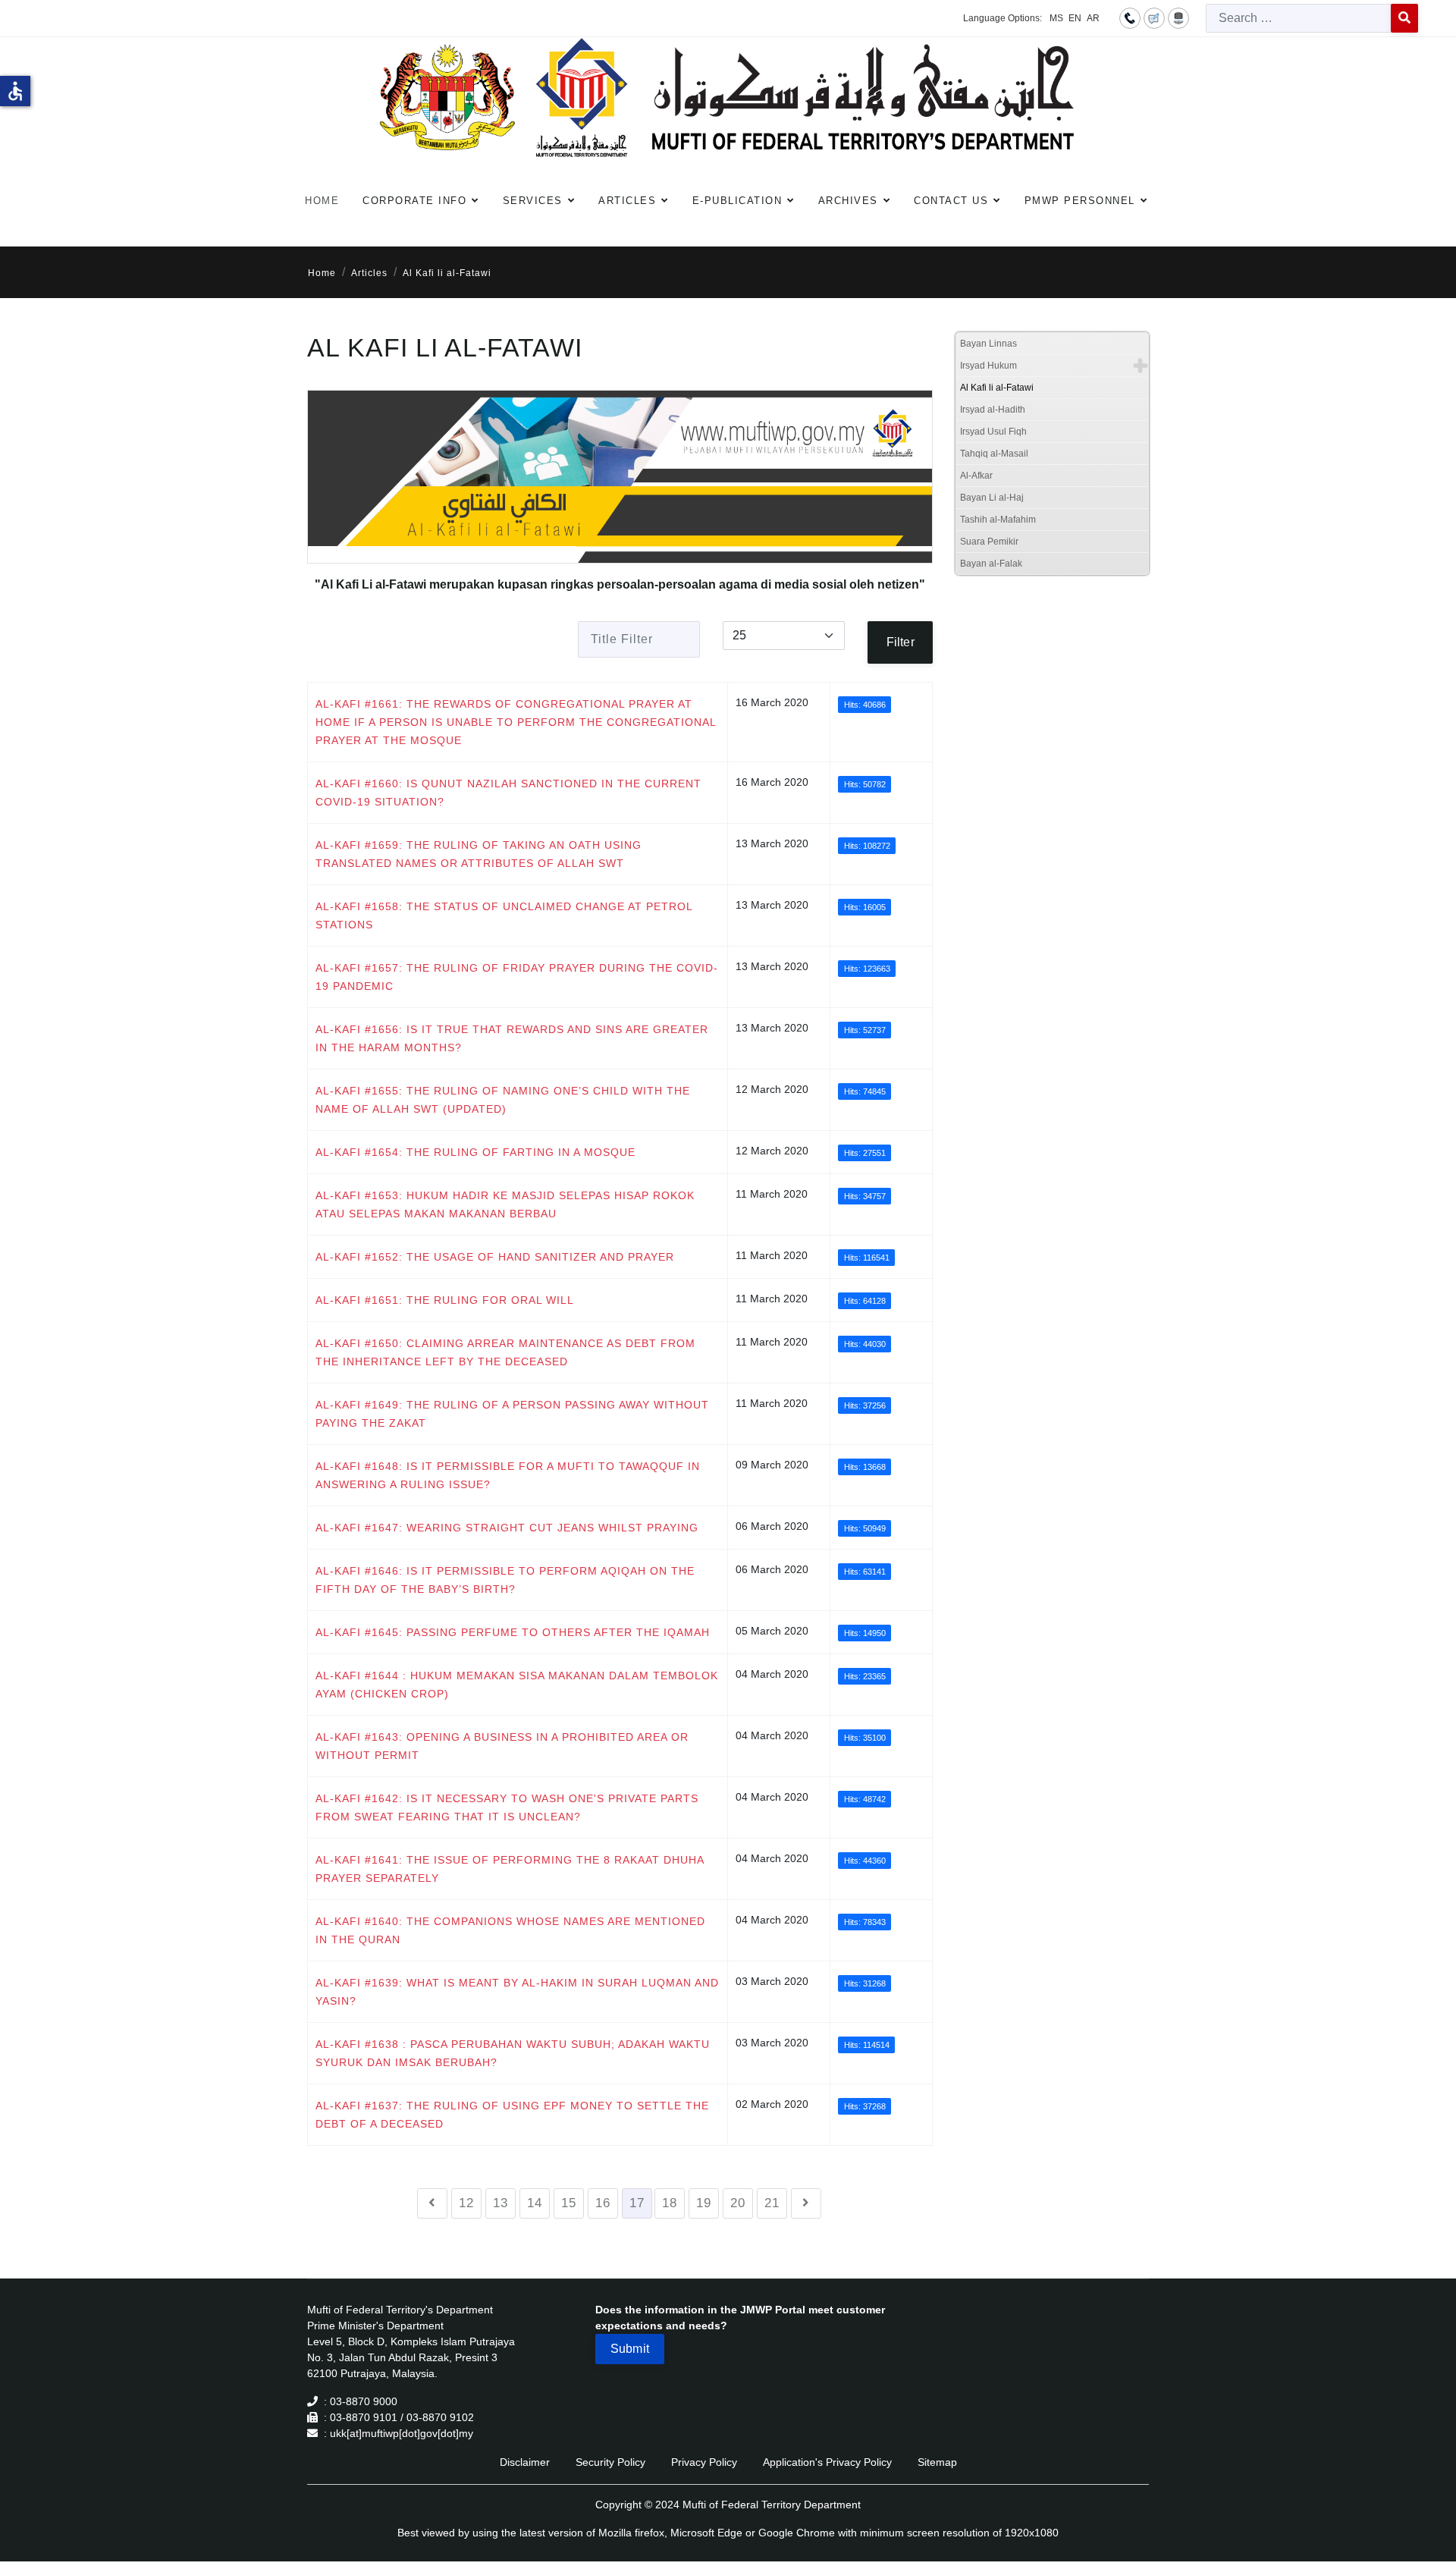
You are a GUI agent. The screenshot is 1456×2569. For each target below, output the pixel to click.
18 (670, 2203)
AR (1093, 18)
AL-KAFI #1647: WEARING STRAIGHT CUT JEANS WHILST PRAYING (507, 1528)
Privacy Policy (704, 2462)
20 (738, 2203)
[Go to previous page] (432, 2203)
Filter (901, 642)
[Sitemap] (1178, 17)
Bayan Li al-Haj (992, 498)
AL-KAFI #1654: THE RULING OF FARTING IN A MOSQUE (475, 1152)
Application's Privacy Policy (827, 2462)
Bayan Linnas (988, 344)
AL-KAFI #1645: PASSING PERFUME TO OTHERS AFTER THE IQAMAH (513, 1632)
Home (322, 201)
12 (466, 2203)
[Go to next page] (806, 2203)
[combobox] (1299, 18)
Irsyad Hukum (988, 366)
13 (500, 2203)
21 (772, 2203)
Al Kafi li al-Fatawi (997, 388)
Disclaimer (525, 2462)
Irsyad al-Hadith (993, 410)
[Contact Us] (1130, 17)
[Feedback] (1154, 17)
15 (569, 2203)
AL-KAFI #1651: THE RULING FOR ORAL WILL (445, 1300)
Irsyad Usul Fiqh (993, 432)
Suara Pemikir (989, 542)
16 (603, 2203)
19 (704, 2203)
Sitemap (937, 2462)
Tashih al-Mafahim (998, 520)
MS (1056, 18)
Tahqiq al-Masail (994, 454)
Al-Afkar (976, 476)
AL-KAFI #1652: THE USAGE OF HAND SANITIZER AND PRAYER (495, 1257)
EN (1075, 18)
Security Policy (610, 2462)
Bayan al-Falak (991, 564)
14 (535, 2203)
